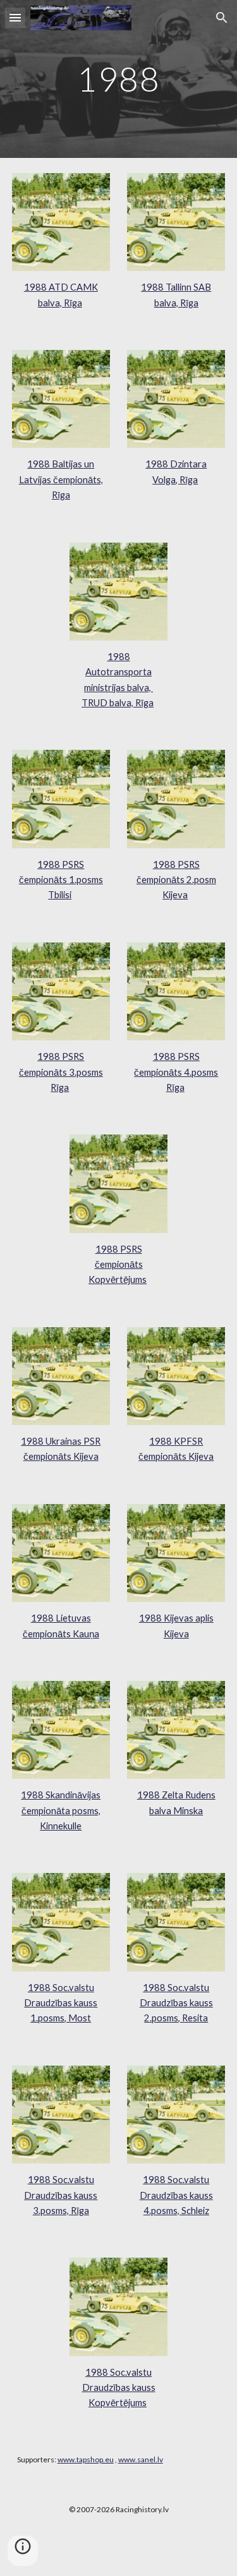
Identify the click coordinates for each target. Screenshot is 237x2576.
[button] (15, 17)
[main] (119, 79)
